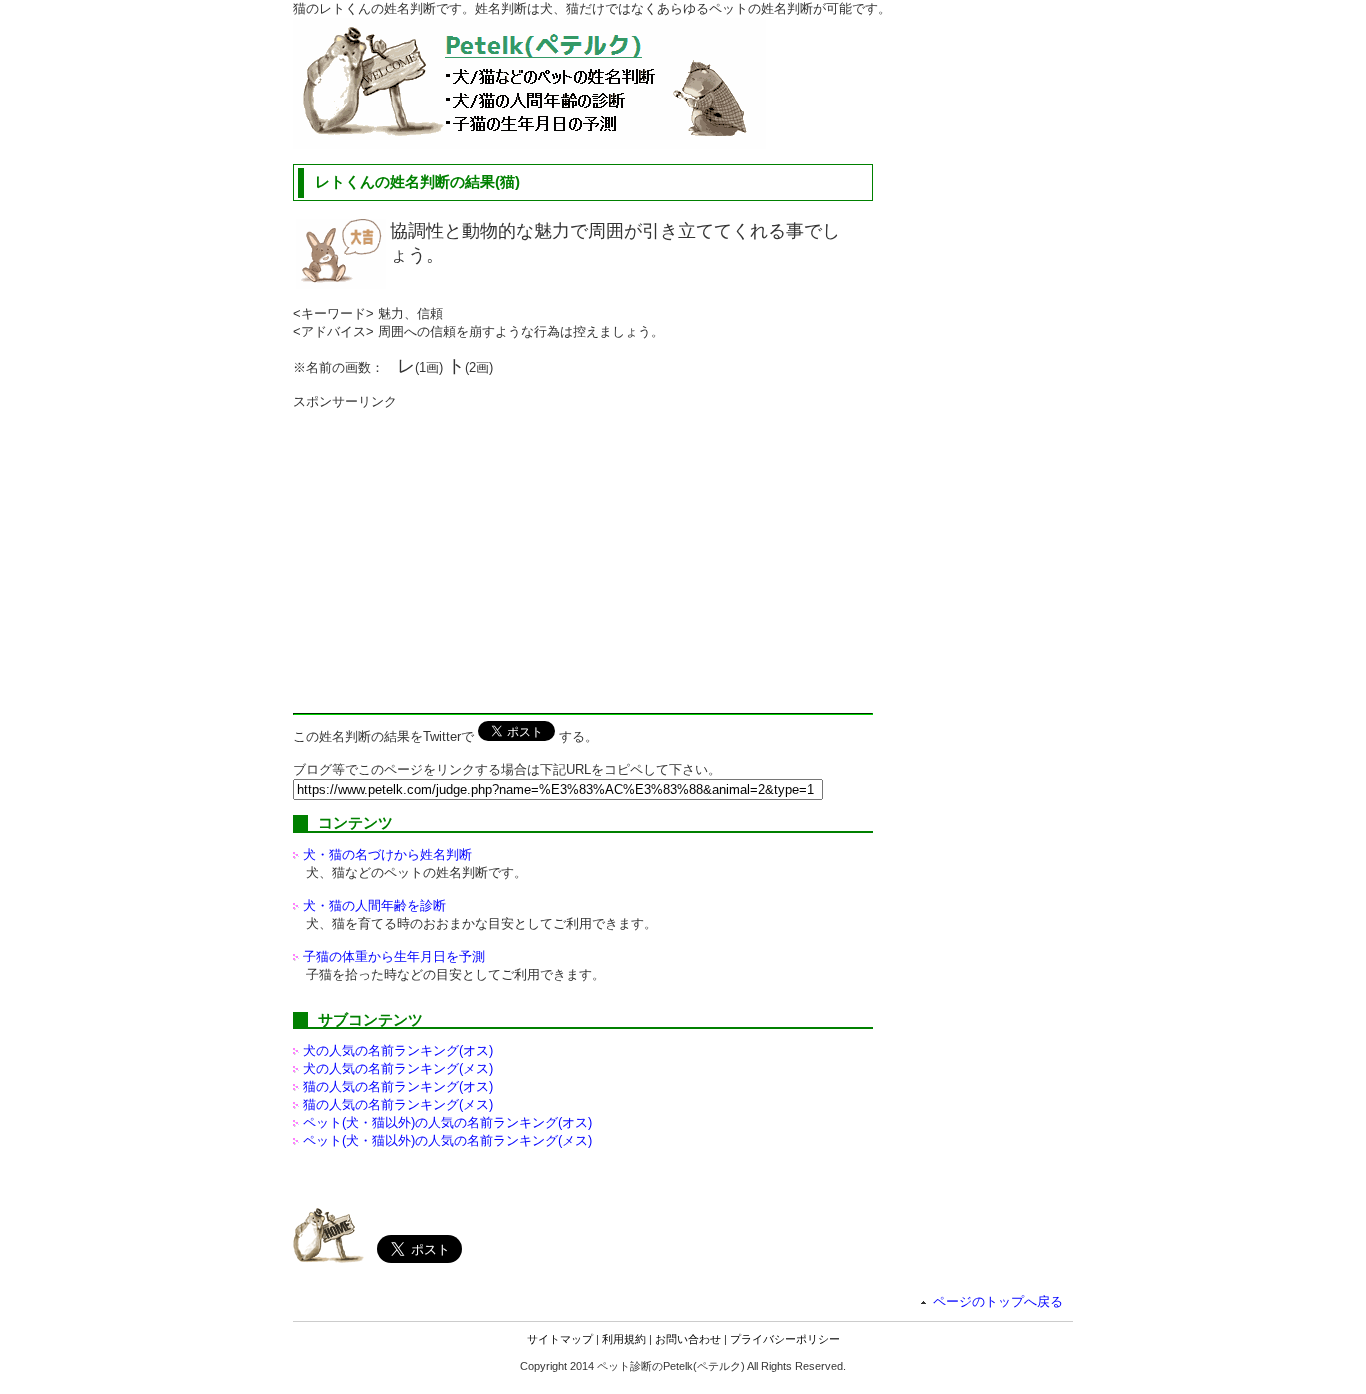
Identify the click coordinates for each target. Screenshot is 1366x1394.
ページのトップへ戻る (998, 1301)
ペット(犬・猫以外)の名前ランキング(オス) (447, 1122)
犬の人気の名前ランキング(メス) (398, 1068)
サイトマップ (560, 1339)
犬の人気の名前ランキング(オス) (398, 1050)
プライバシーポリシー (785, 1339)
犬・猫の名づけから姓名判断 (387, 854)
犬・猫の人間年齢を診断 (374, 905)
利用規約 (624, 1339)
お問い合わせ (688, 1339)
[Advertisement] (461, 551)
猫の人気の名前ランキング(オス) (398, 1086)
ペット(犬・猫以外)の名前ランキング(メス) (447, 1140)
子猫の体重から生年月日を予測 (394, 956)
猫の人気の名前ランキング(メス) (398, 1104)
